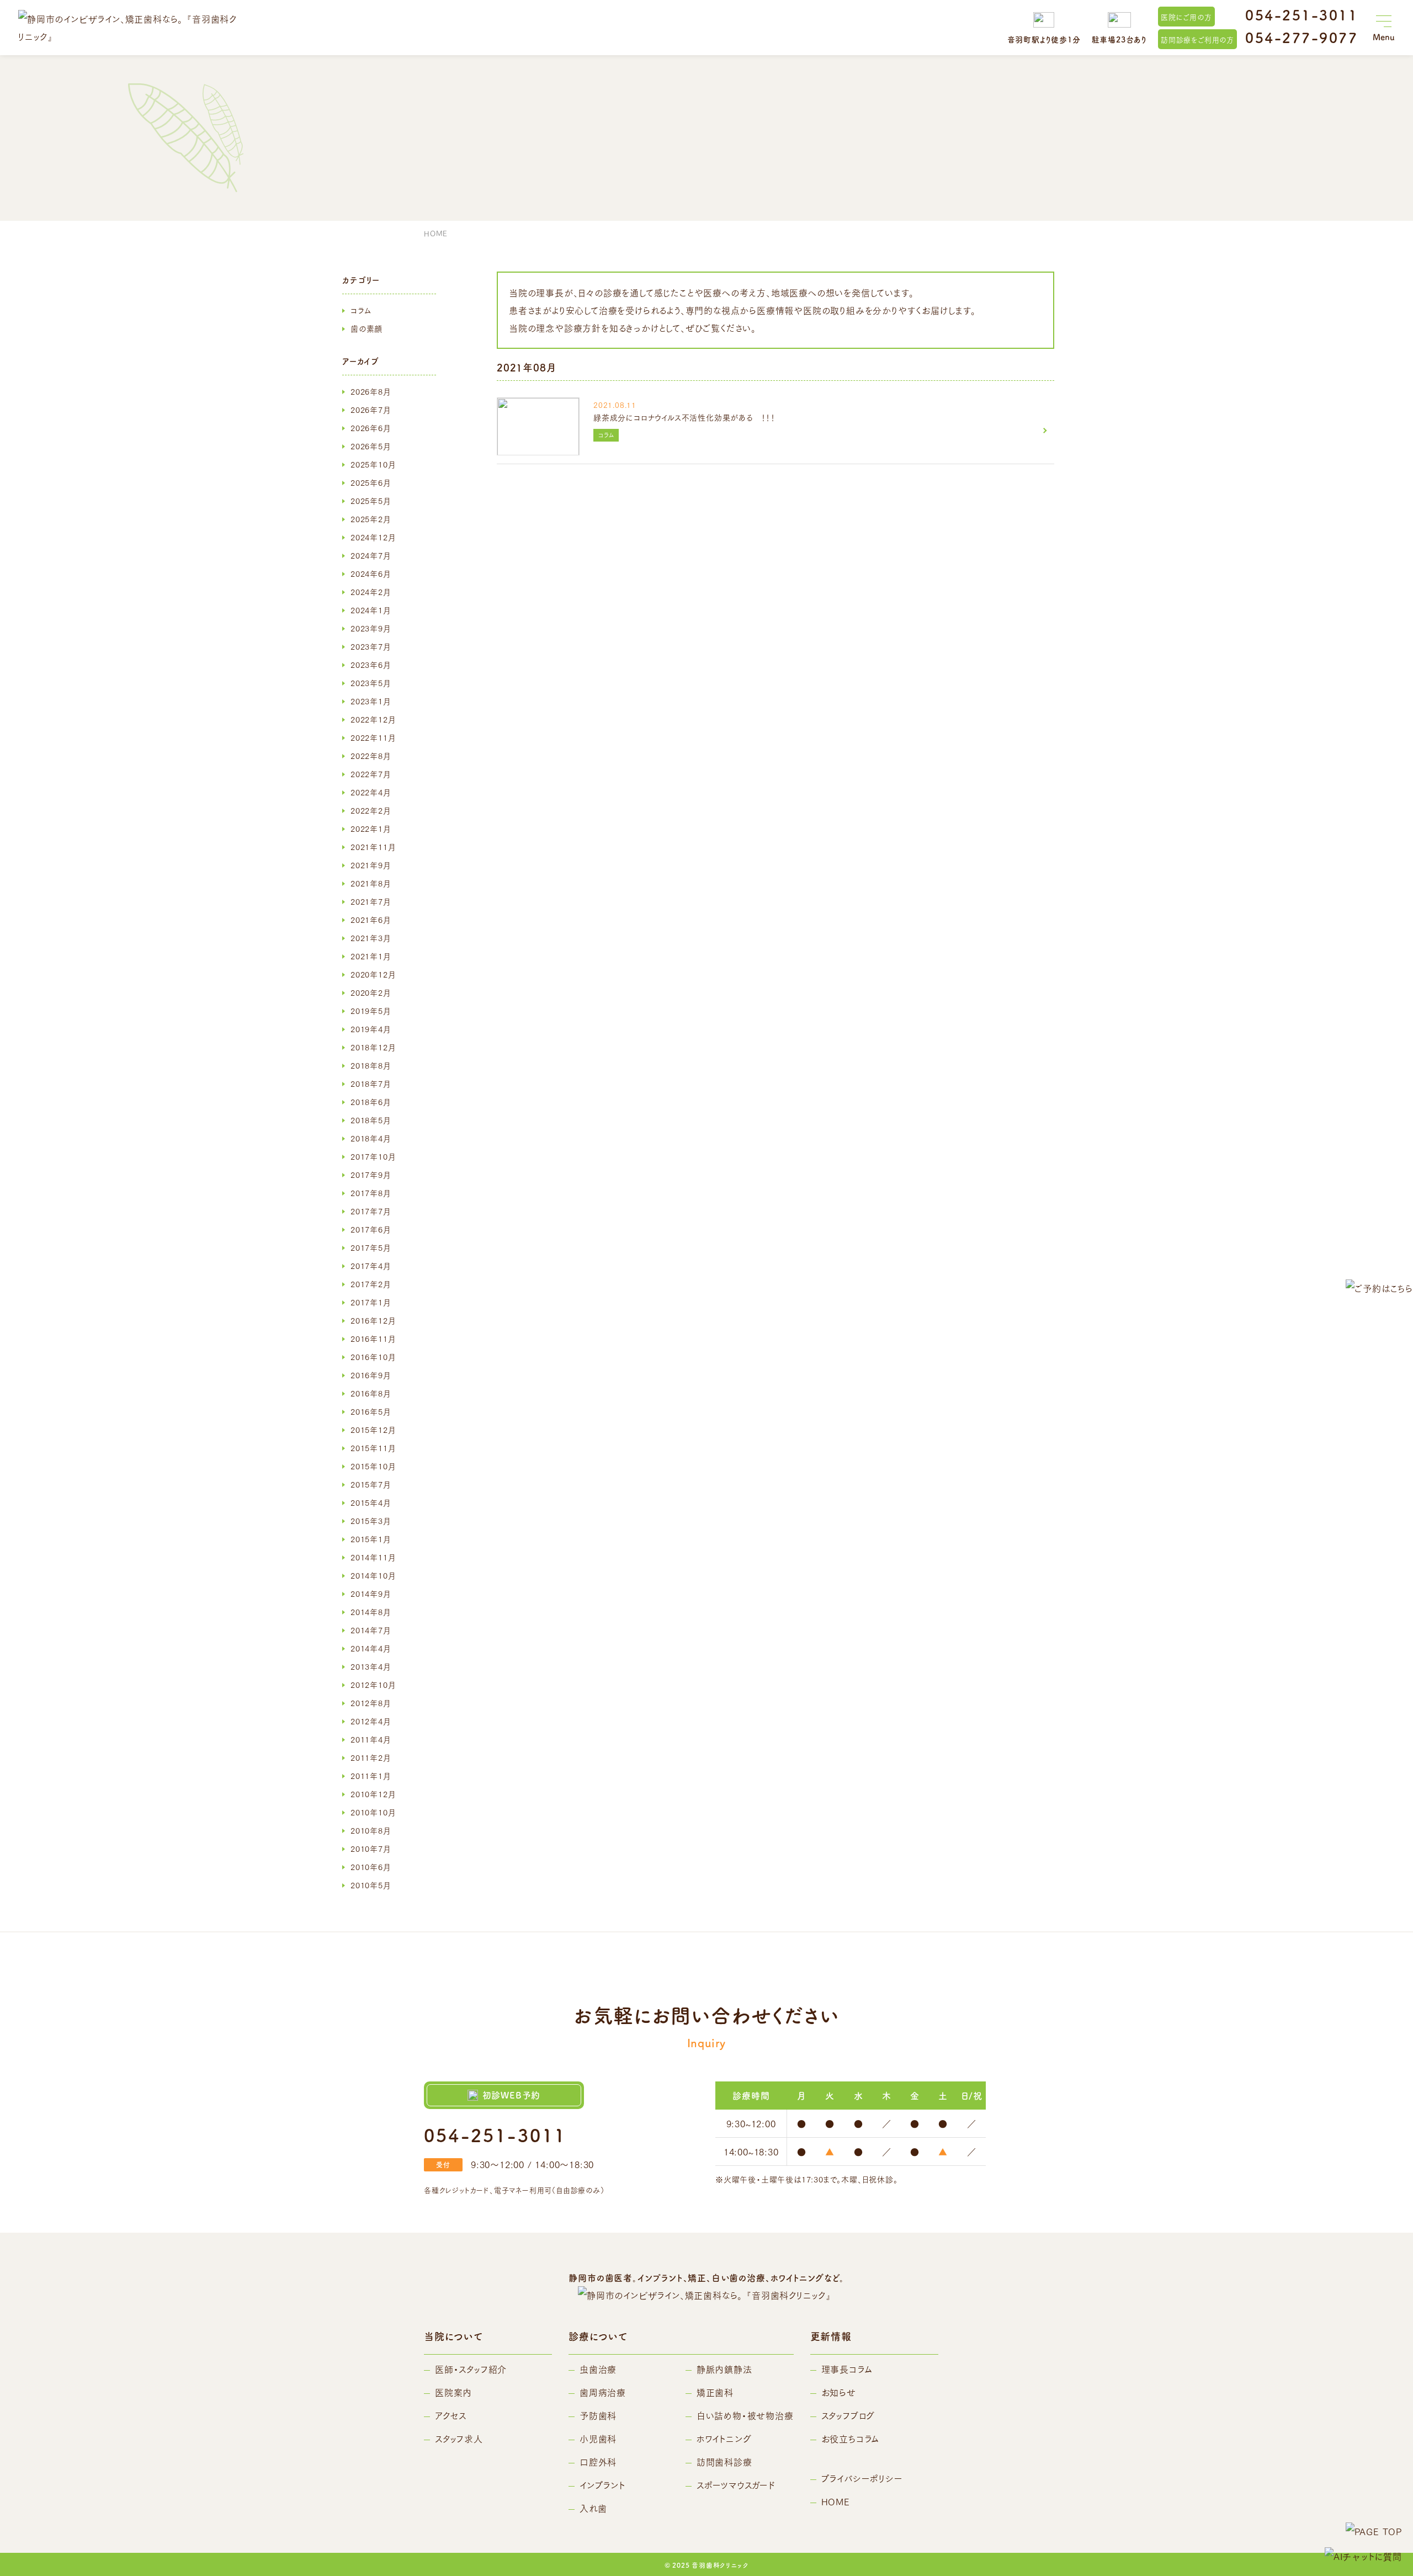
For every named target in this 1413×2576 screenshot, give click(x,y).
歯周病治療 (603, 2392)
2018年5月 (371, 1120)
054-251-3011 (1302, 15)
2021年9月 (371, 865)
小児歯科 (598, 2438)
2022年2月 (371, 810)
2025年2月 (371, 519)
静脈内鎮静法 (724, 2369)
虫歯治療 (598, 2369)
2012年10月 (373, 1685)
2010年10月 (373, 1812)
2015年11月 (373, 1448)
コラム (361, 310)
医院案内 (453, 2392)
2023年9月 (371, 628)
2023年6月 (371, 665)
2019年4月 (371, 1029)
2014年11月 (373, 1557)
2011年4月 (371, 1739)
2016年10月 (373, 1357)
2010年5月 (371, 1885)
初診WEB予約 (512, 2095)
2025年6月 (371, 482)
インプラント (602, 2485)
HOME (836, 2501)
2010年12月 (373, 1794)
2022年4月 (371, 792)
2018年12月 (373, 1047)
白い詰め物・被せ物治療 (745, 2415)
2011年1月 (371, 1776)
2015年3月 (371, 1521)
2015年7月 (371, 1484)
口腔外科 (598, 2461)
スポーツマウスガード (736, 2485)
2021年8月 (371, 883)
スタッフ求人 (459, 2438)
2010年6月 (371, 1867)
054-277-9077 (1302, 37)
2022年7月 (371, 774)
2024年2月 (371, 592)
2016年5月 (371, 1411)
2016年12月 (373, 1320)
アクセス (451, 2415)
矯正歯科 (715, 2392)
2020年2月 (371, 992)
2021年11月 (373, 847)
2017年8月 (371, 1193)
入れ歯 (593, 2508)
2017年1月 (371, 1302)
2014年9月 (371, 1594)
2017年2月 (371, 1284)
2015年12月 (373, 1430)
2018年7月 (371, 1083)
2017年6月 (371, 1229)
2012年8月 (371, 1703)
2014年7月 (371, 1630)
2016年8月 (371, 1393)
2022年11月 (373, 737)
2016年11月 (373, 1339)
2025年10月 (373, 464)
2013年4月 (371, 1666)
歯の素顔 (366, 328)
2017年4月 (371, 1266)
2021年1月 (371, 956)
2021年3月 (371, 938)
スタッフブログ (848, 2415)
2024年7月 (371, 555)
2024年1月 (371, 610)
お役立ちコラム (851, 2438)
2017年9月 (371, 1175)
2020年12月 (373, 974)
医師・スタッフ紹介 (471, 2369)
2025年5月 (371, 501)
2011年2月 (371, 1757)
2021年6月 (371, 920)
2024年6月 (371, 573)
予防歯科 (598, 2415)
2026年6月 (371, 428)
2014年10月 (373, 1575)
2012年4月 (371, 1721)
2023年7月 (371, 646)
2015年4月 (371, 1502)
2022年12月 (373, 719)
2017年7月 (371, 1211)
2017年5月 (371, 1247)
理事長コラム (847, 2369)
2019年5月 (371, 1011)
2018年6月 (371, 1102)
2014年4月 (371, 1648)
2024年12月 (373, 537)
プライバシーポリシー (862, 2478)
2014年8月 (371, 1612)
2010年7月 (371, 1849)
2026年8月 (371, 391)
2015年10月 (373, 1466)
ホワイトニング (724, 2438)
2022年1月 (371, 828)
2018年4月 (371, 1138)
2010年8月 (371, 1830)
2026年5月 (371, 446)
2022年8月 (371, 756)
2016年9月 (371, 1375)
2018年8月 (371, 1065)
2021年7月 (371, 901)
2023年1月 (371, 701)
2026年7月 (371, 410)
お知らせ (839, 2392)
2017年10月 (373, 1156)
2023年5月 (371, 683)
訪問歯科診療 (724, 2461)
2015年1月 (371, 1539)
